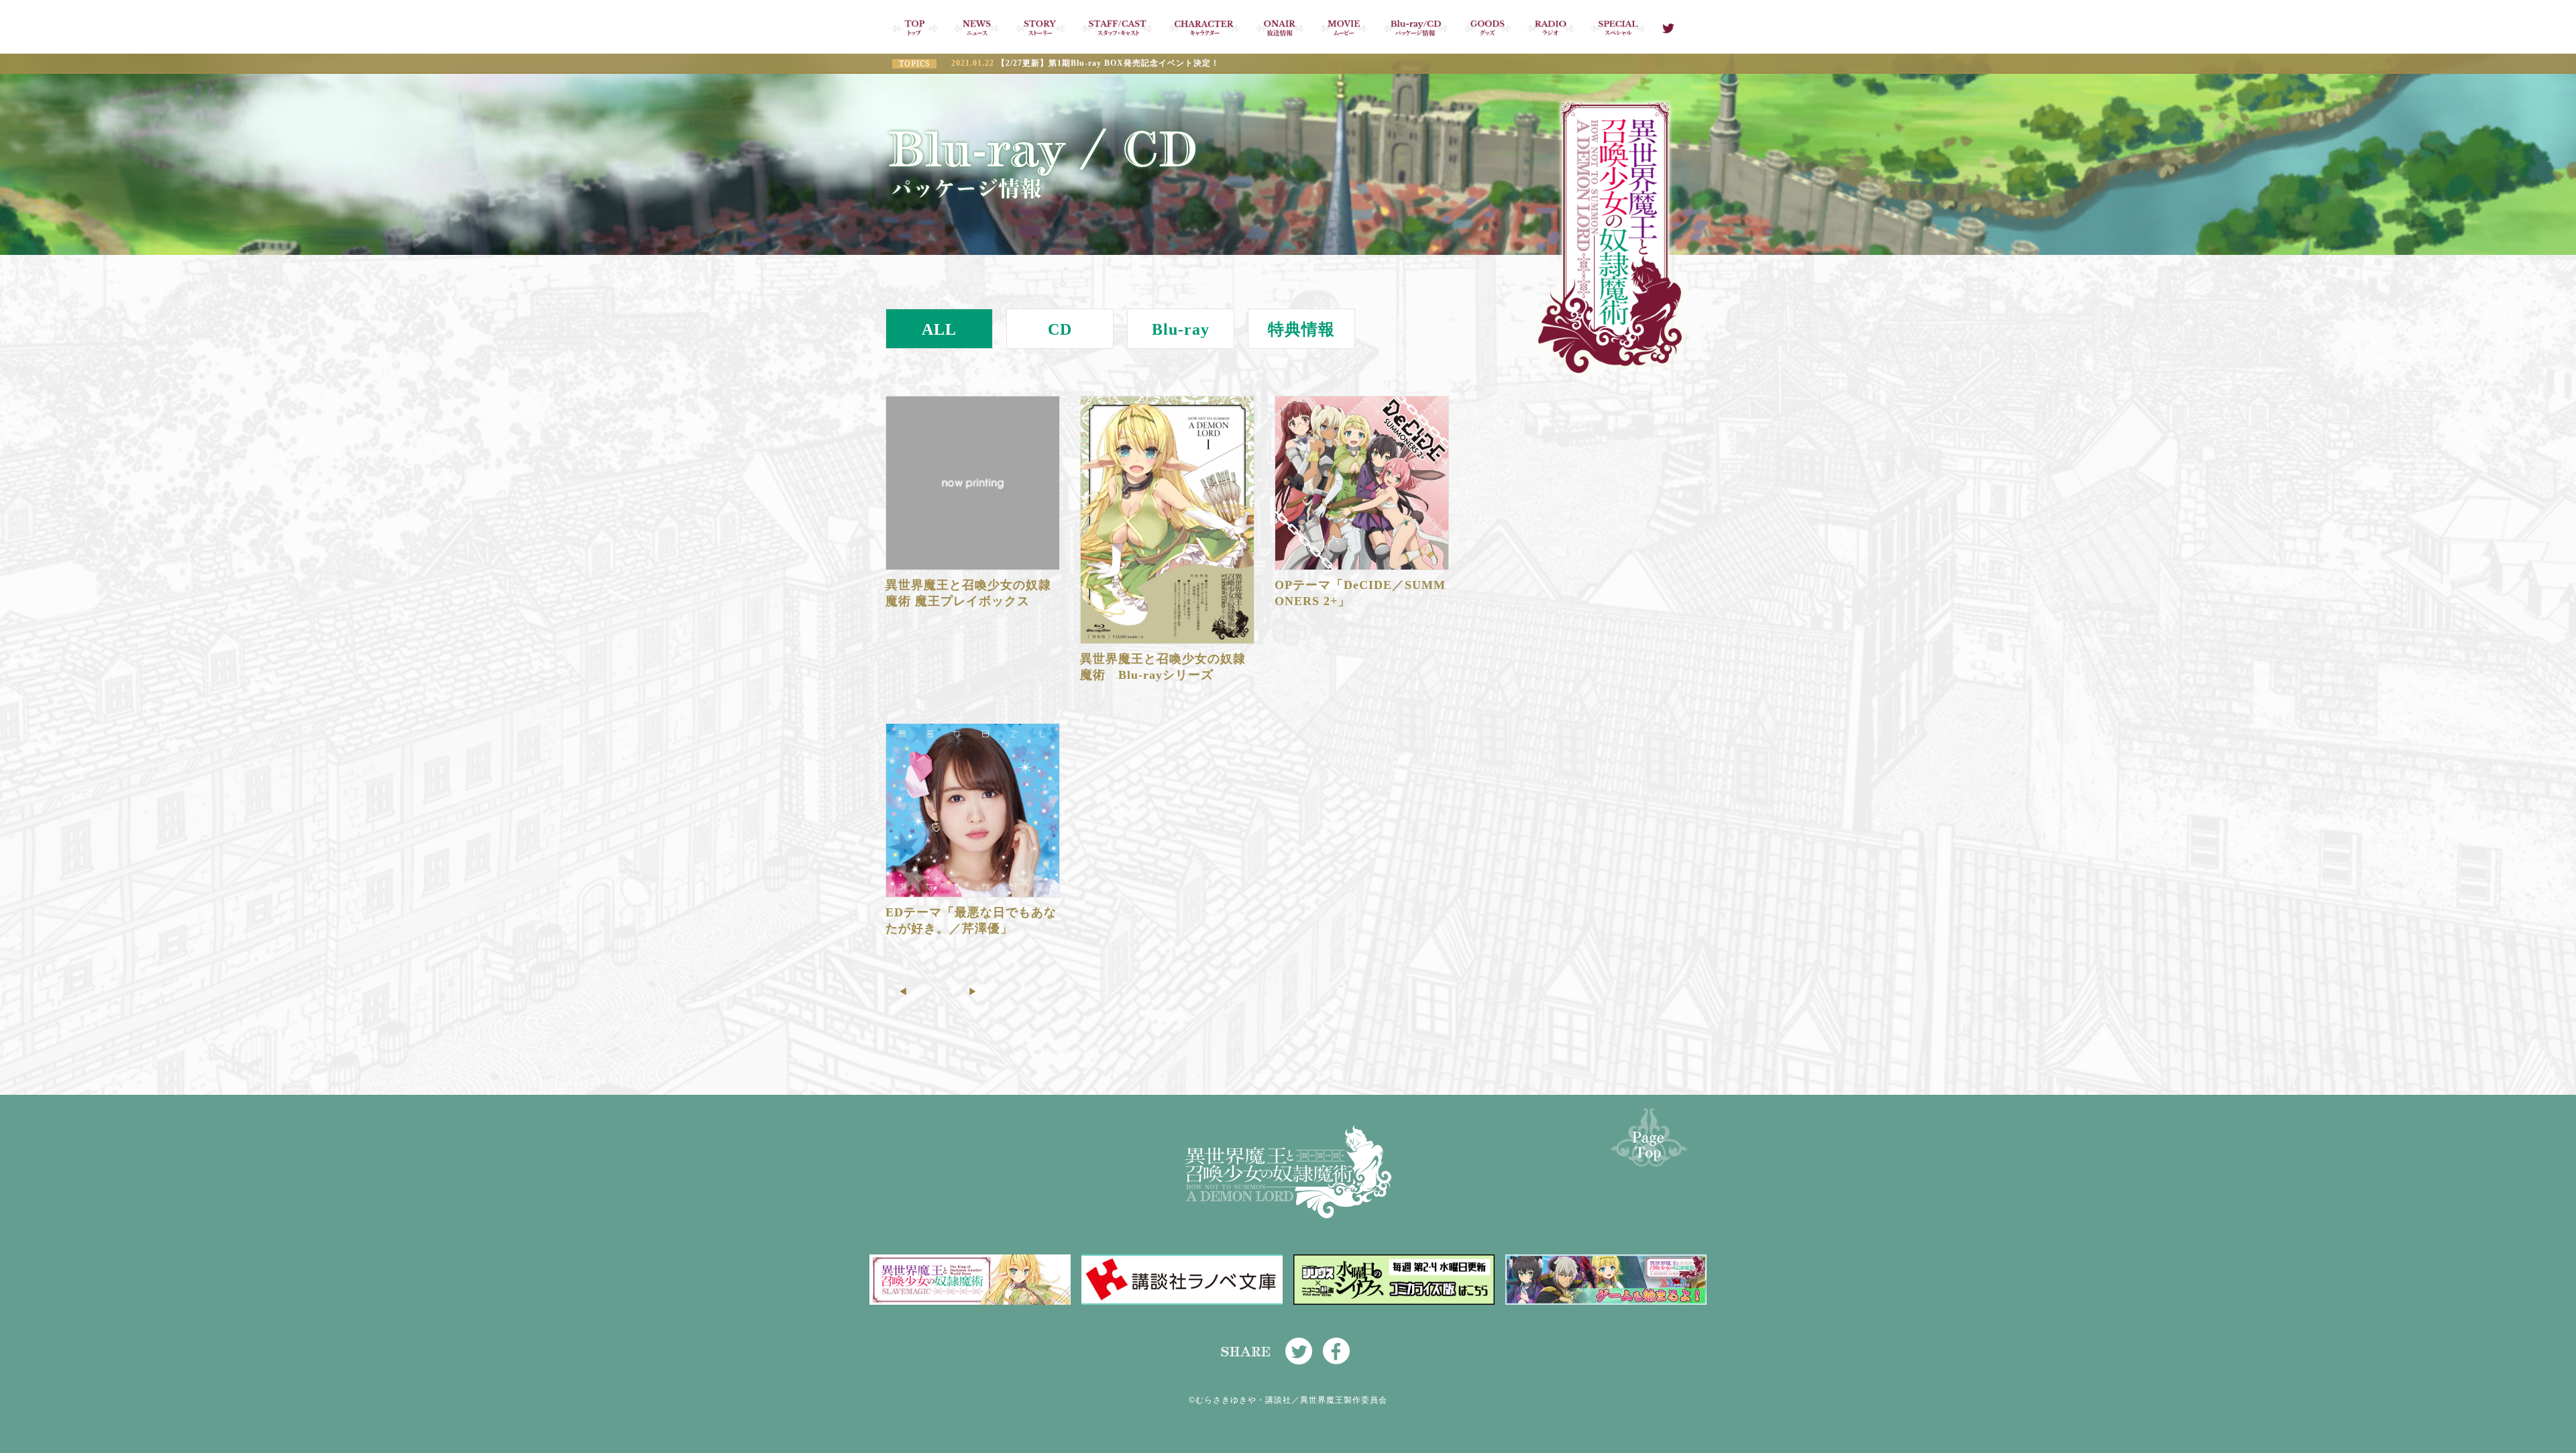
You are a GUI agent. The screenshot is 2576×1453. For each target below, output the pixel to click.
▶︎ (973, 992)
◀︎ (903, 992)
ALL (939, 329)
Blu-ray (1181, 329)
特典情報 (1301, 329)
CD (1060, 329)
